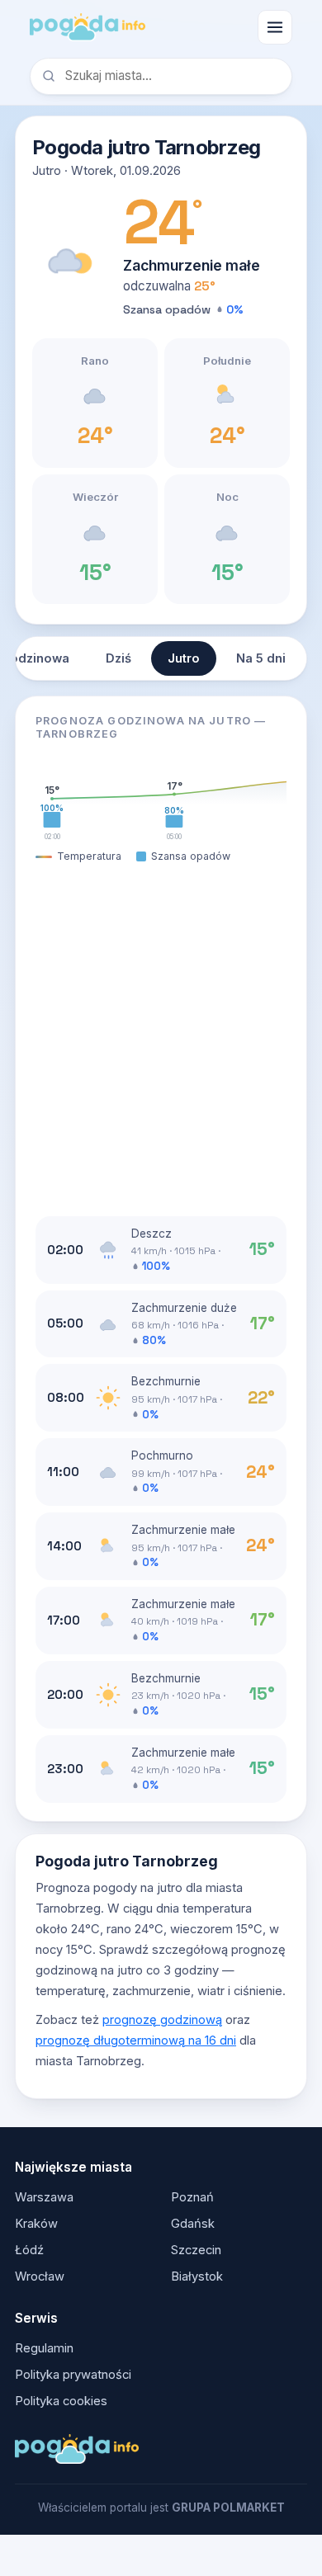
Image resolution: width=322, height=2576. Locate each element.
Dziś (118, 658)
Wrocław (40, 2276)
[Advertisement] (161, 1040)
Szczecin (196, 2250)
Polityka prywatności (73, 2375)
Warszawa (44, 2197)
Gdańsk (193, 2224)
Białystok (197, 2276)
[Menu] (275, 27)
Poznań (192, 2197)
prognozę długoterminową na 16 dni (136, 2041)
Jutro (184, 658)
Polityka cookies (61, 2401)
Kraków (36, 2224)
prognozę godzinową (162, 2020)
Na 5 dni (261, 658)
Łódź (29, 2250)
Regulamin (44, 2348)
